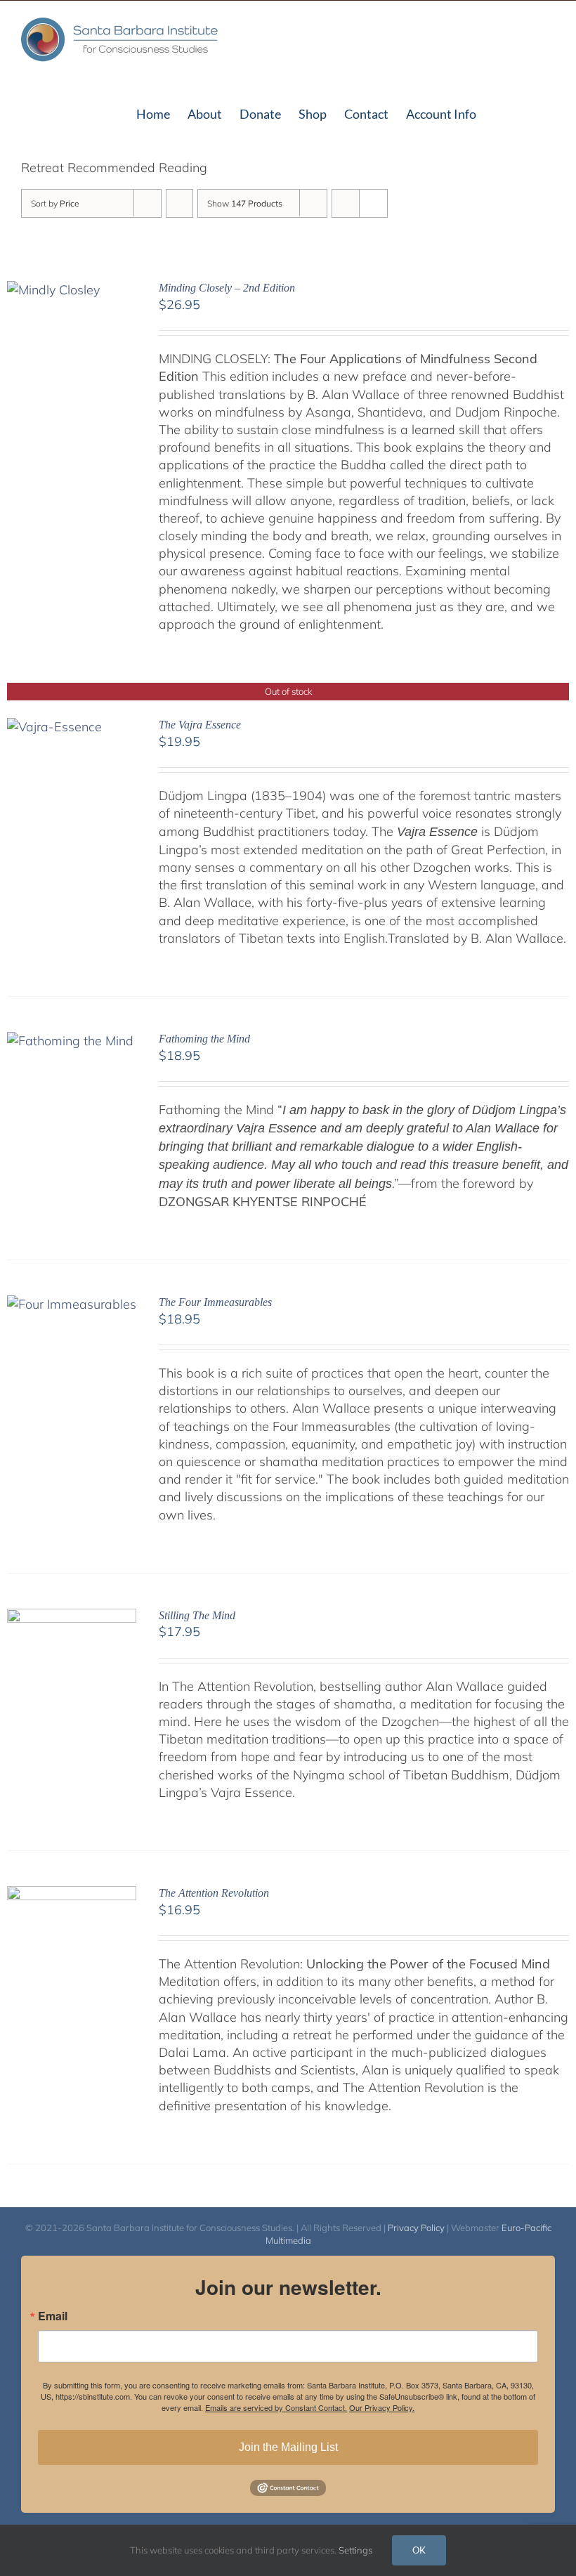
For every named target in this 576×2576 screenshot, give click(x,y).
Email (53, 2316)
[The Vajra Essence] (54, 727)
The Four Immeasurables (215, 1302)
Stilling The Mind (197, 1615)
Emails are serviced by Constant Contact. (276, 2407)
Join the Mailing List (288, 2447)
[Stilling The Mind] (72, 1617)
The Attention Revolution (214, 1893)
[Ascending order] (179, 203)
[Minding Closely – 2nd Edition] (53, 290)
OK (419, 2550)
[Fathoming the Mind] (70, 1041)
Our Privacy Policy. (382, 2407)
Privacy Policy (416, 2228)
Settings (356, 2550)
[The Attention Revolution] (72, 1895)
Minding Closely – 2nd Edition (227, 288)
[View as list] (373, 203)
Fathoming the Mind (204, 1039)
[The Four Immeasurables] (72, 1304)
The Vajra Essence (200, 725)
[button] (532, 112)
